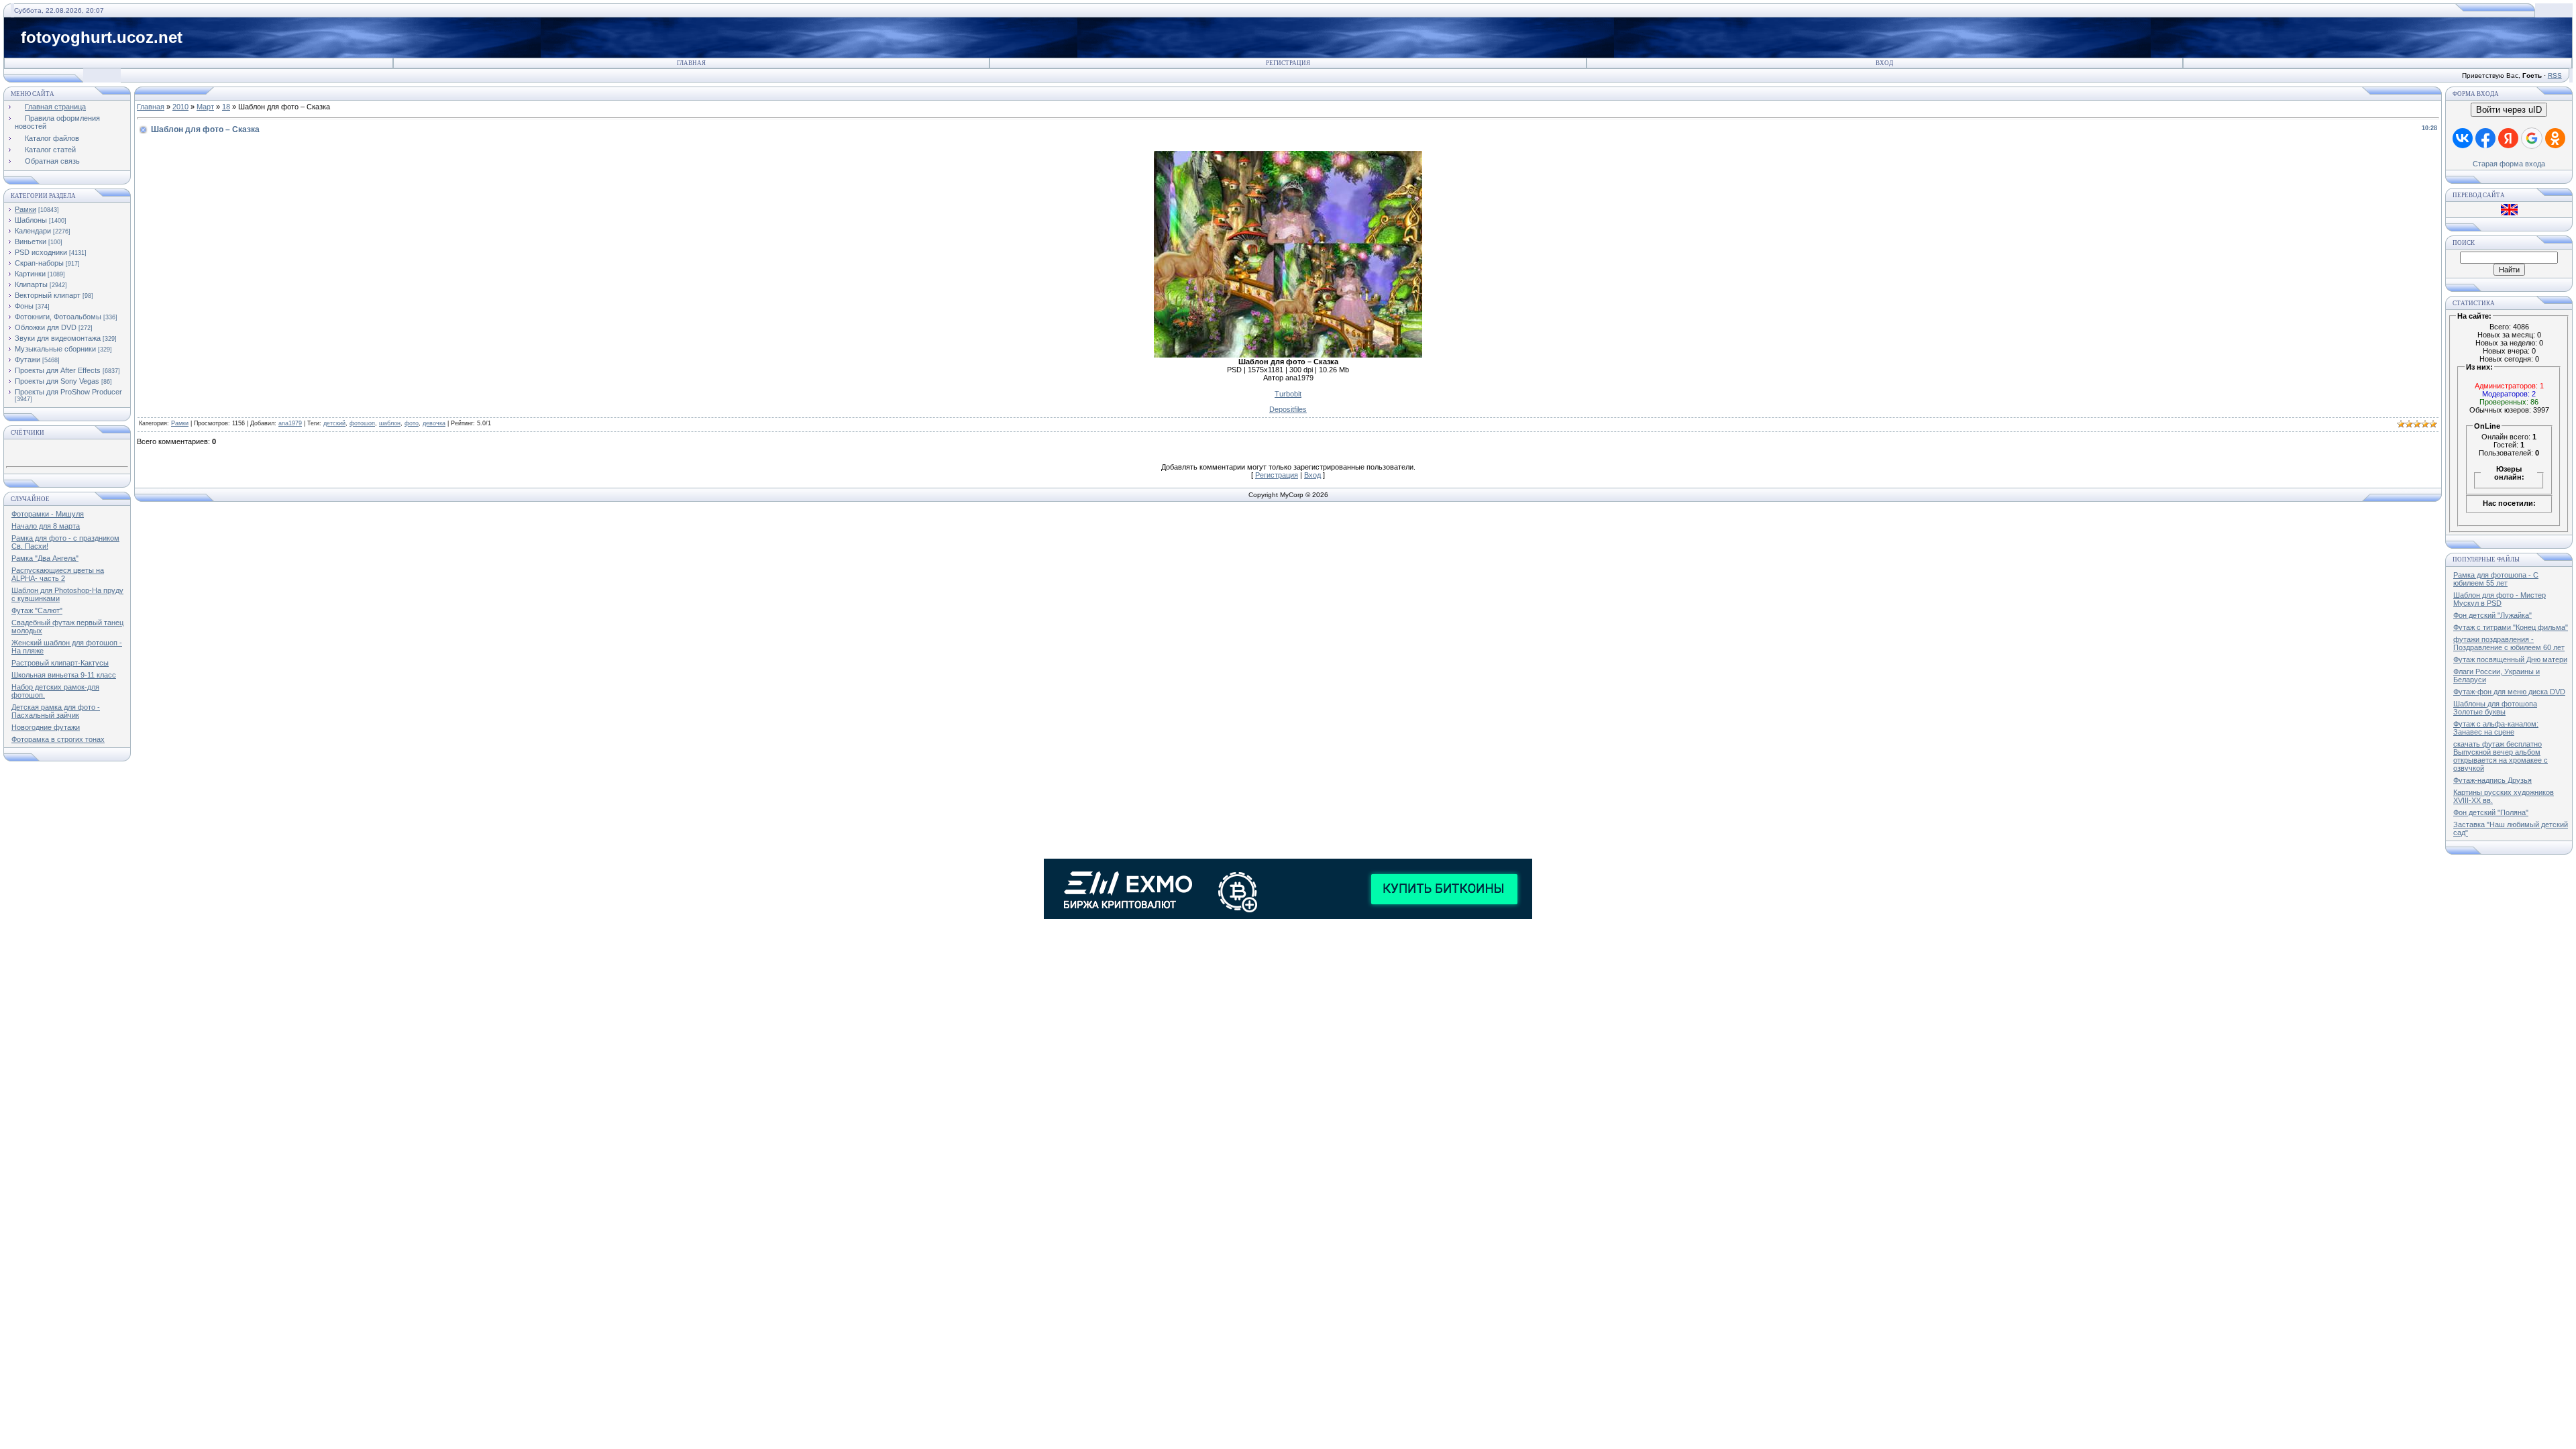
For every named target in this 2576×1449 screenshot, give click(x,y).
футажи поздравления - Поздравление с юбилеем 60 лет (2509, 643)
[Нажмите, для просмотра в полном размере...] (1288, 355)
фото (412, 423)
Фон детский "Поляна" (2491, 812)
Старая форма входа (2509, 164)
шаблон (390, 423)
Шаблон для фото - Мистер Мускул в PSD (2500, 599)
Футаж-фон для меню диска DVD (2509, 692)
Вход (1884, 63)
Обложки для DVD (46, 327)
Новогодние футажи (46, 727)
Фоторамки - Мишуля (48, 514)
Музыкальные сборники (55, 349)
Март (205, 107)
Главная (691, 63)
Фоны (24, 306)
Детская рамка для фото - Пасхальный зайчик (56, 711)
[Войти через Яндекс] (2508, 138)
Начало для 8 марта (46, 526)
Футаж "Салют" (37, 610)
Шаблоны (31, 220)
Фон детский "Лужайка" (2492, 615)
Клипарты (31, 284)
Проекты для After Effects (58, 370)
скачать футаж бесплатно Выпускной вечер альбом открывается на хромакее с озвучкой (2501, 756)
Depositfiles (1288, 409)
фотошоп (362, 423)
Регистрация (1288, 63)
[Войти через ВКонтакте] (2463, 138)
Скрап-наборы (39, 263)
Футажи (28, 360)
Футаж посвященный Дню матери (2510, 659)
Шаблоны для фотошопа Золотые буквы (2495, 708)
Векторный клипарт (48, 295)
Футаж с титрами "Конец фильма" (2511, 627)
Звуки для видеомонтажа (58, 338)
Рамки (25, 209)
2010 (180, 107)
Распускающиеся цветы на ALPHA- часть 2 (58, 574)
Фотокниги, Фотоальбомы (58, 317)
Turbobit (1288, 394)
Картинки (30, 274)
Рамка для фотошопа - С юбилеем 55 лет (2496, 579)
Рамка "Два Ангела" (45, 558)
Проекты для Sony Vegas (57, 381)
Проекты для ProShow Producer (68, 392)
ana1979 (290, 423)
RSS (2555, 75)
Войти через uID (2509, 110)
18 (226, 107)
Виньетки (31, 241)
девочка (434, 423)
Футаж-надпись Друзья (2492, 780)
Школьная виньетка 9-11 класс (64, 675)
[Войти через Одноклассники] (2555, 138)
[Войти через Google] (2532, 138)
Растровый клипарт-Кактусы (60, 663)
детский (334, 423)
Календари (33, 231)
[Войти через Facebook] (2485, 138)
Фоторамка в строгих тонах (58, 739)
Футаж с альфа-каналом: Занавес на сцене (2496, 728)
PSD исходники (41, 252)
